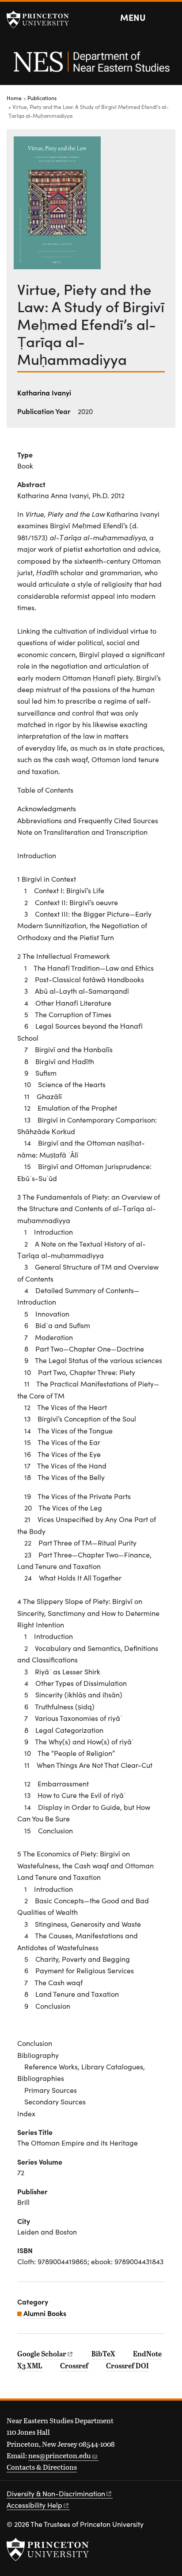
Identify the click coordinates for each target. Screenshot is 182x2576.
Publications (42, 98)
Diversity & (56, 2493)
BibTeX (103, 2354)
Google (42, 2354)
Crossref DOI (127, 2366)
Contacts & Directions (42, 2467)
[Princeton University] (42, 19)
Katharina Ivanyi (44, 392)
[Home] (91, 66)
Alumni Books (45, 2313)
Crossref (74, 2366)
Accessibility (34, 2505)
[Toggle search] (170, 18)
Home (14, 98)
